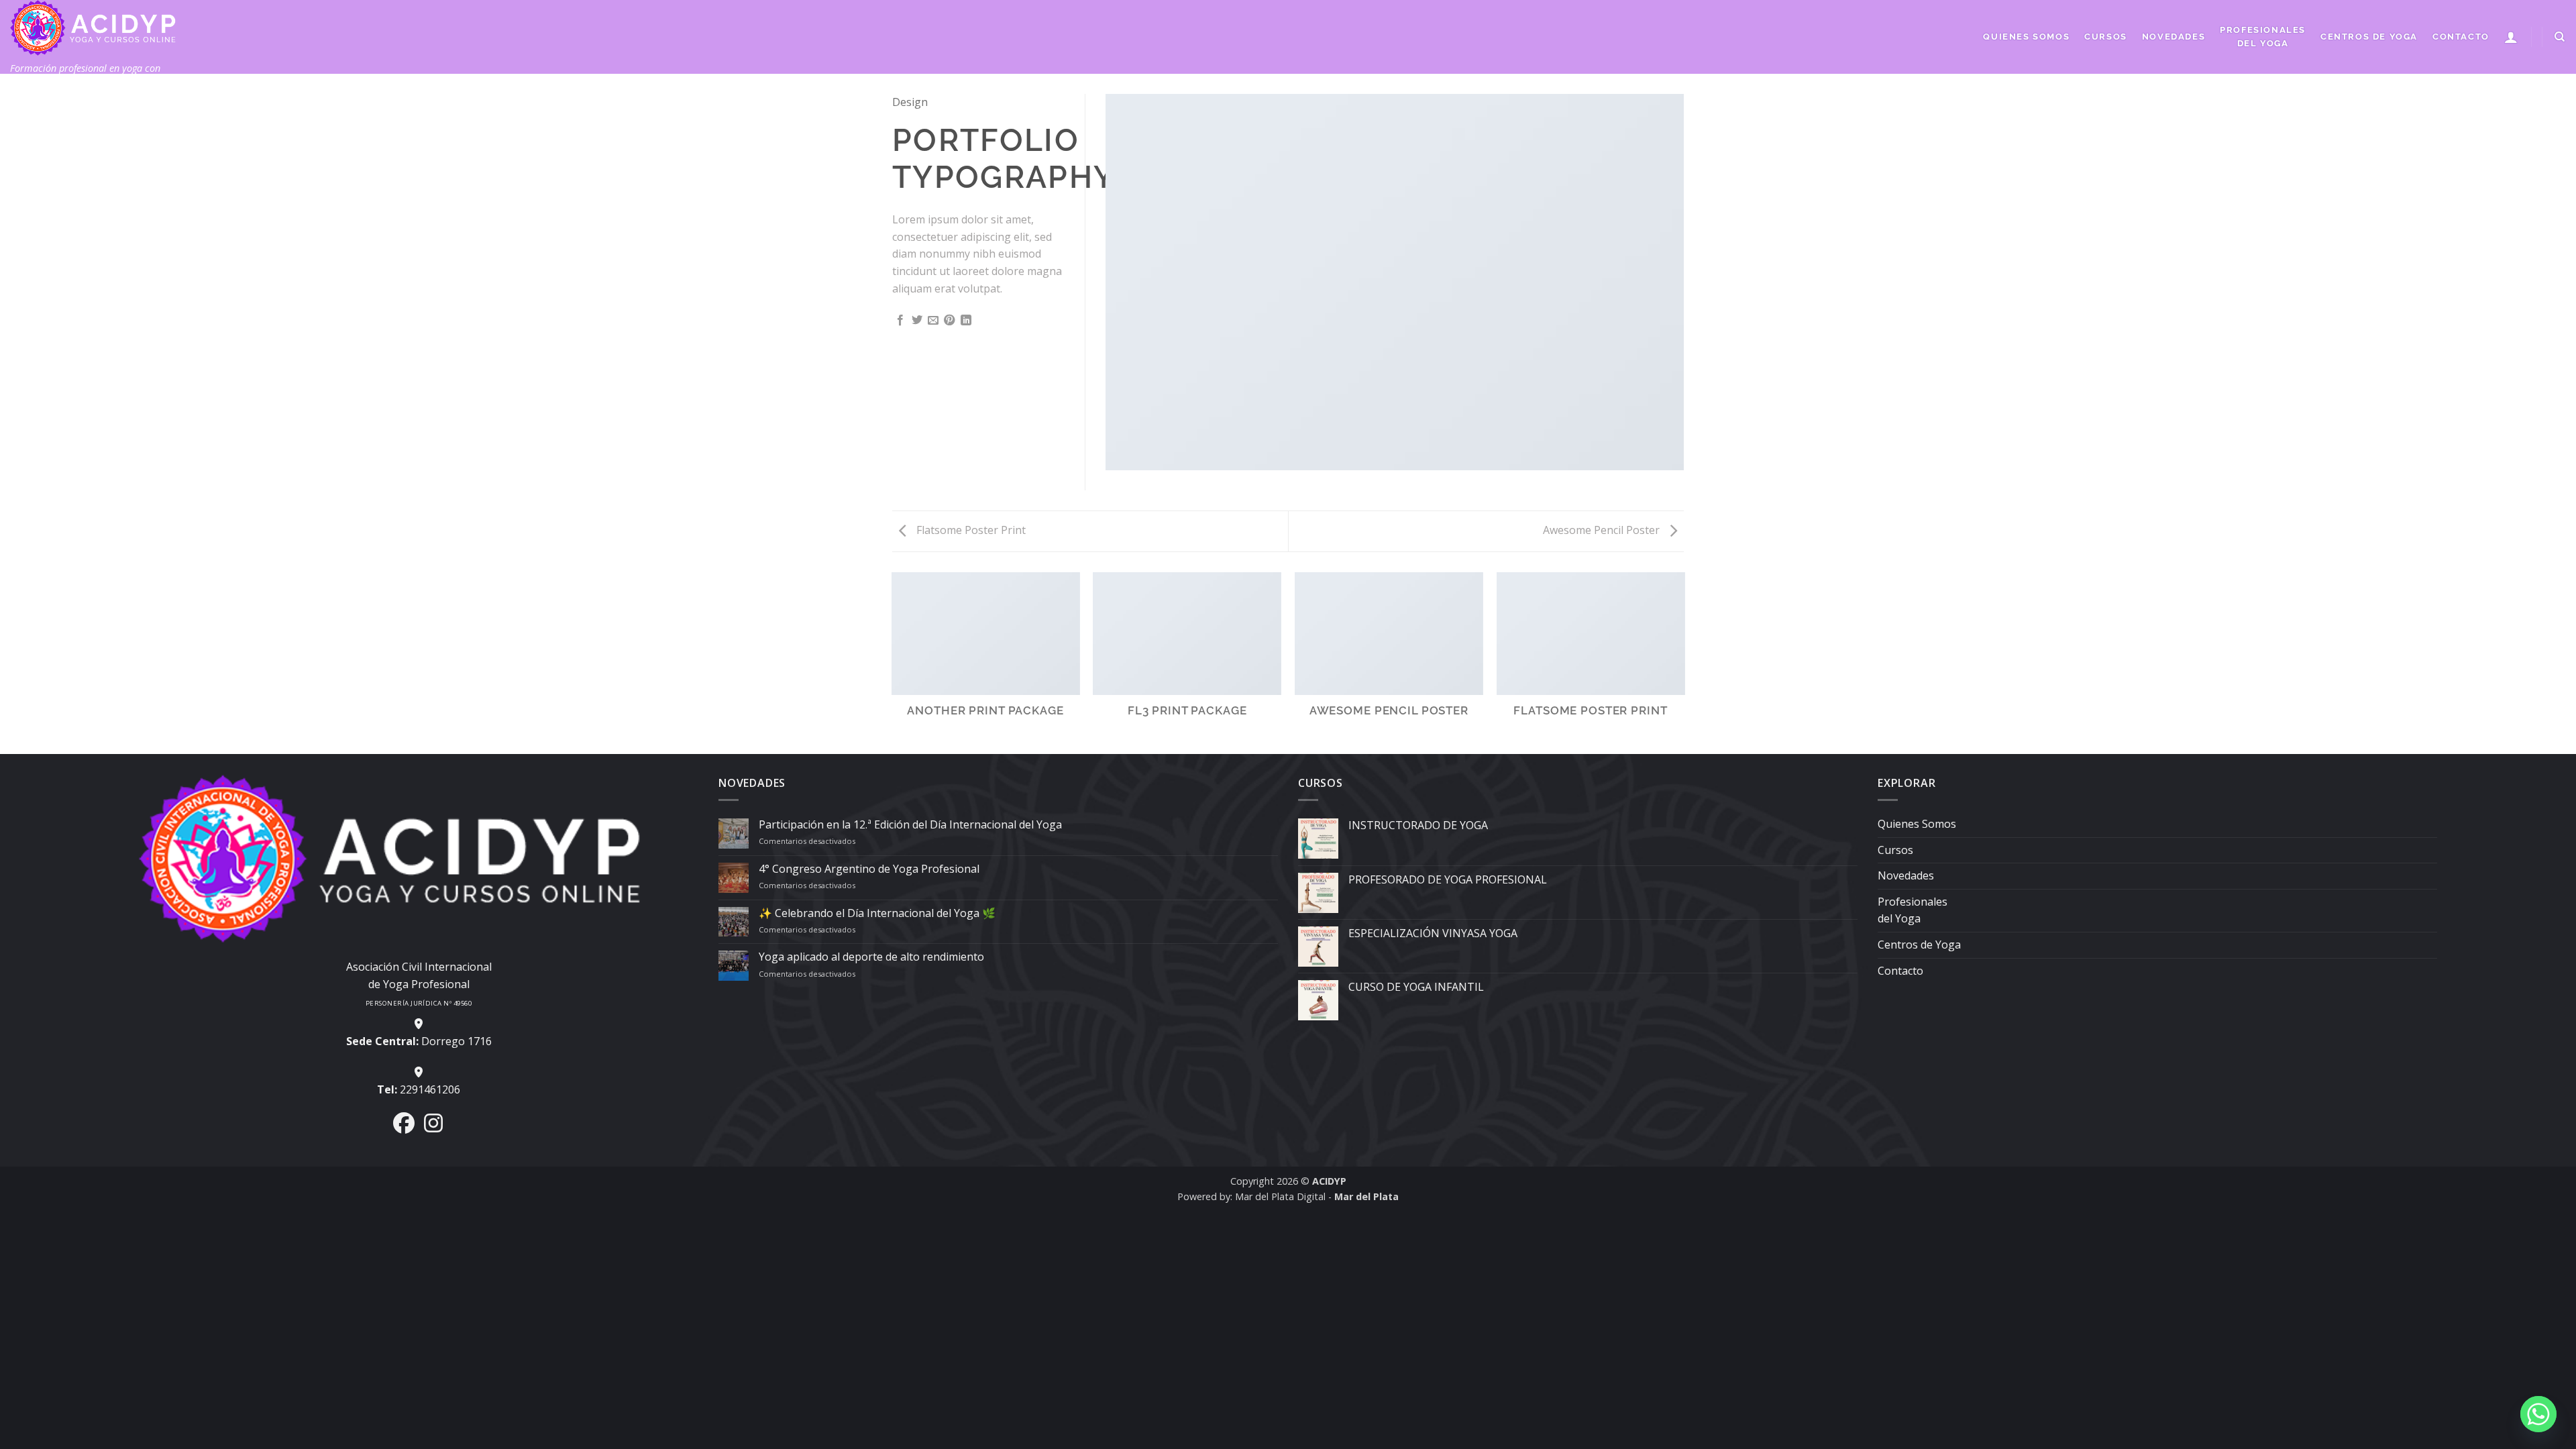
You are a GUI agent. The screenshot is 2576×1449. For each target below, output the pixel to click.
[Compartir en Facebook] (900, 321)
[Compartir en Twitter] (917, 321)
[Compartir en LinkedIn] (966, 321)
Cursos (2106, 37)
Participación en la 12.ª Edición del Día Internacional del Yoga (910, 825)
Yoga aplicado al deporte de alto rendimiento (871, 957)
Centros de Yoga (2369, 37)
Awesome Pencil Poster (1603, 530)
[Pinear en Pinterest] (949, 321)
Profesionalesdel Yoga (2263, 37)
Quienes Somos (2026, 37)
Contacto (2461, 37)
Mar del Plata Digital (1280, 1196)
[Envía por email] (933, 321)
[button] (2512, 37)
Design (910, 102)
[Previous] (892, 662)
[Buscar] (2560, 37)
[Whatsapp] (2538, 1414)
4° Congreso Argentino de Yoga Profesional (869, 869)
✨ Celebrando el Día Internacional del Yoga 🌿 (877, 913)
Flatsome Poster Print (970, 530)
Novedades (2173, 37)
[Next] (1684, 662)
